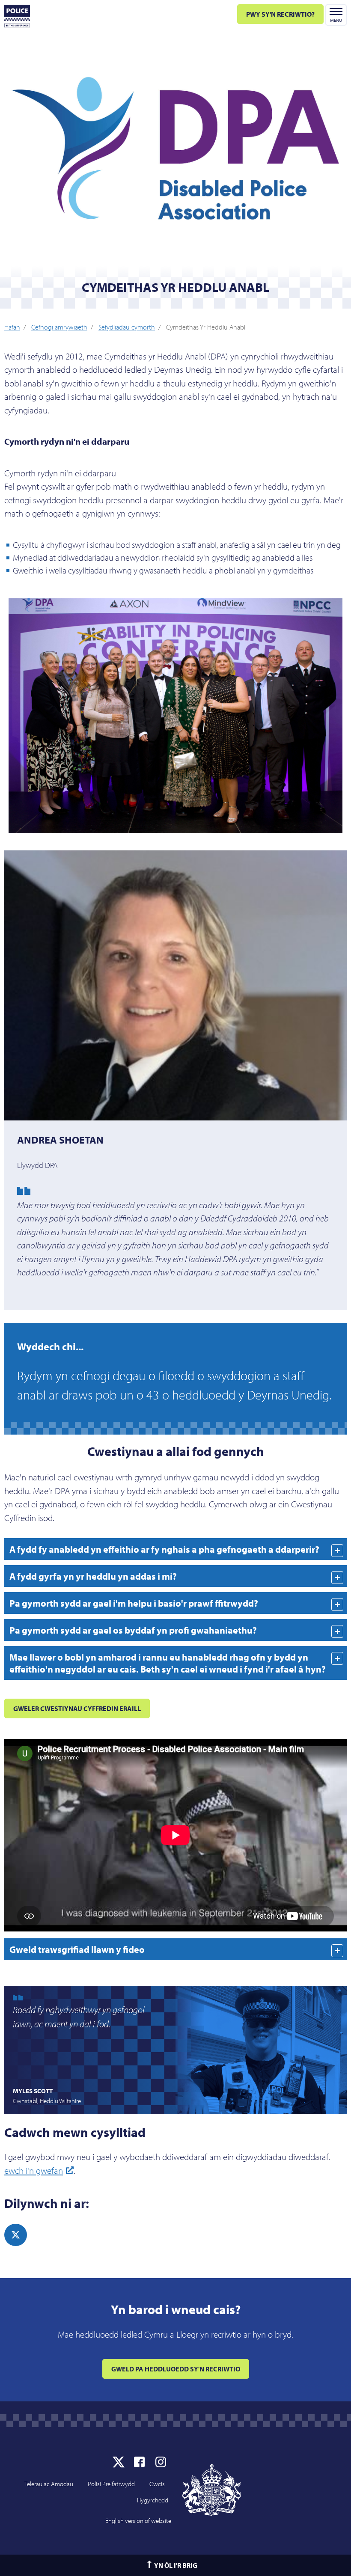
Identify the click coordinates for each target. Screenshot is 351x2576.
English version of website (138, 2521)
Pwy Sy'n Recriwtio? (280, 14)
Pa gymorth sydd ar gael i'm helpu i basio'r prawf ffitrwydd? (134, 1603)
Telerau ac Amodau (49, 2484)
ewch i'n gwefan (34, 2170)
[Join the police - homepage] (17, 16)
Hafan (12, 327)
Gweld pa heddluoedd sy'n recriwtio (176, 2369)
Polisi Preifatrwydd (111, 2484)
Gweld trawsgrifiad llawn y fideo (77, 1949)
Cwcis (157, 2484)
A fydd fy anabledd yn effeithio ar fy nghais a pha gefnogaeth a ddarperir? (164, 1549)
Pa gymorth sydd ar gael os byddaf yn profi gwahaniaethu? (133, 1630)
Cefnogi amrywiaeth (59, 327)
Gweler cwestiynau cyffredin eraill (77, 1708)
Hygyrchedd (153, 2500)
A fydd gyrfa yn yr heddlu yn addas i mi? (93, 1576)
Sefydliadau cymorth (127, 327)
